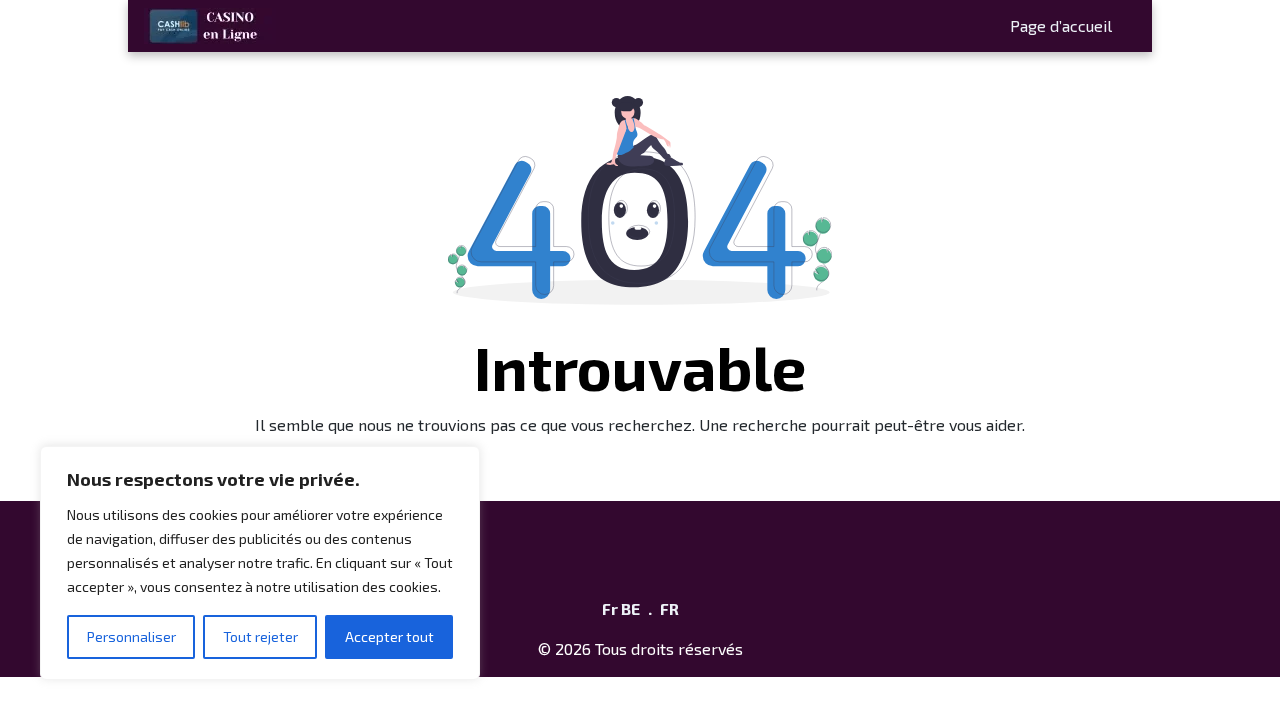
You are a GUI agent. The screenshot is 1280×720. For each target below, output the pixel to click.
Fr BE (621, 608)
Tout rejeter (260, 636)
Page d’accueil (1061, 25)
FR (669, 608)
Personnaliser (131, 636)
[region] (260, 563)
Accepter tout (389, 636)
